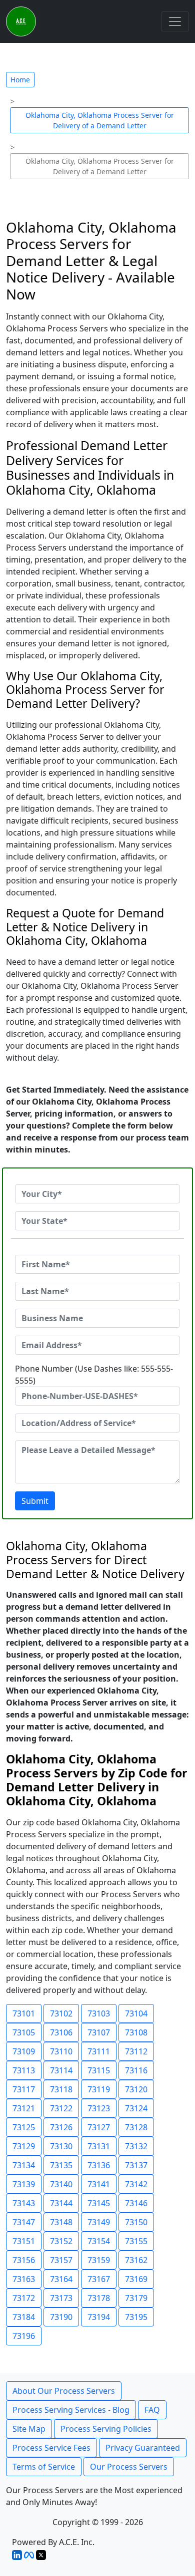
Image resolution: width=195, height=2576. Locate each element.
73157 (61, 2260)
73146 (136, 2203)
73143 (24, 2203)
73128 (136, 2127)
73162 (136, 2260)
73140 (61, 2184)
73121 (24, 2108)
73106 (61, 2032)
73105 (24, 2032)
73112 (136, 2051)
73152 (61, 2241)
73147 (24, 2222)
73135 (61, 2165)
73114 (61, 2070)
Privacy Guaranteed (143, 2448)
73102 (61, 2013)
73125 (24, 2127)
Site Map (29, 2429)
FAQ (152, 2410)
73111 (99, 2051)
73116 (136, 2070)
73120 (136, 2089)
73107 (99, 2032)
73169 (136, 2279)
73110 (61, 2051)
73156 (24, 2260)
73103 (99, 2013)
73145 (99, 2203)
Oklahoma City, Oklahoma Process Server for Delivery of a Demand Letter (100, 120)
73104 (136, 2013)
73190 (61, 2317)
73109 (24, 2051)
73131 (99, 2146)
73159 (99, 2260)
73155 (136, 2241)
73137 (136, 2165)
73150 (136, 2222)
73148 (61, 2222)
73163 (24, 2279)
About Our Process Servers (64, 2391)
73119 (99, 2089)
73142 (136, 2184)
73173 (61, 2298)
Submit (35, 1501)
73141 (99, 2184)
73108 (136, 2032)
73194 (99, 2317)
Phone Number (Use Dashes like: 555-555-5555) (94, 1375)
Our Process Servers (129, 2467)
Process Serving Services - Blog (71, 2410)
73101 (24, 2013)
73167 (99, 2279)
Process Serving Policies (106, 2429)
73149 (99, 2222)
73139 (24, 2184)
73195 (136, 2317)
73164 (61, 2279)
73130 (61, 2146)
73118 (61, 2089)
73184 (24, 2317)
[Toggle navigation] (175, 21)
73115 (99, 2070)
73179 (136, 2298)
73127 (99, 2127)
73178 (99, 2298)
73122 (61, 2108)
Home (20, 80)
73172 (24, 2298)
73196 (24, 2336)
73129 (24, 2146)
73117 (24, 2089)
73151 (24, 2241)
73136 (99, 2165)
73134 (24, 2165)
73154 (99, 2241)
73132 (136, 2146)
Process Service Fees (51, 2448)
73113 (24, 2070)
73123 (99, 2108)
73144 (61, 2203)
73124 (136, 2108)
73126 (61, 2127)
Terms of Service (44, 2467)
